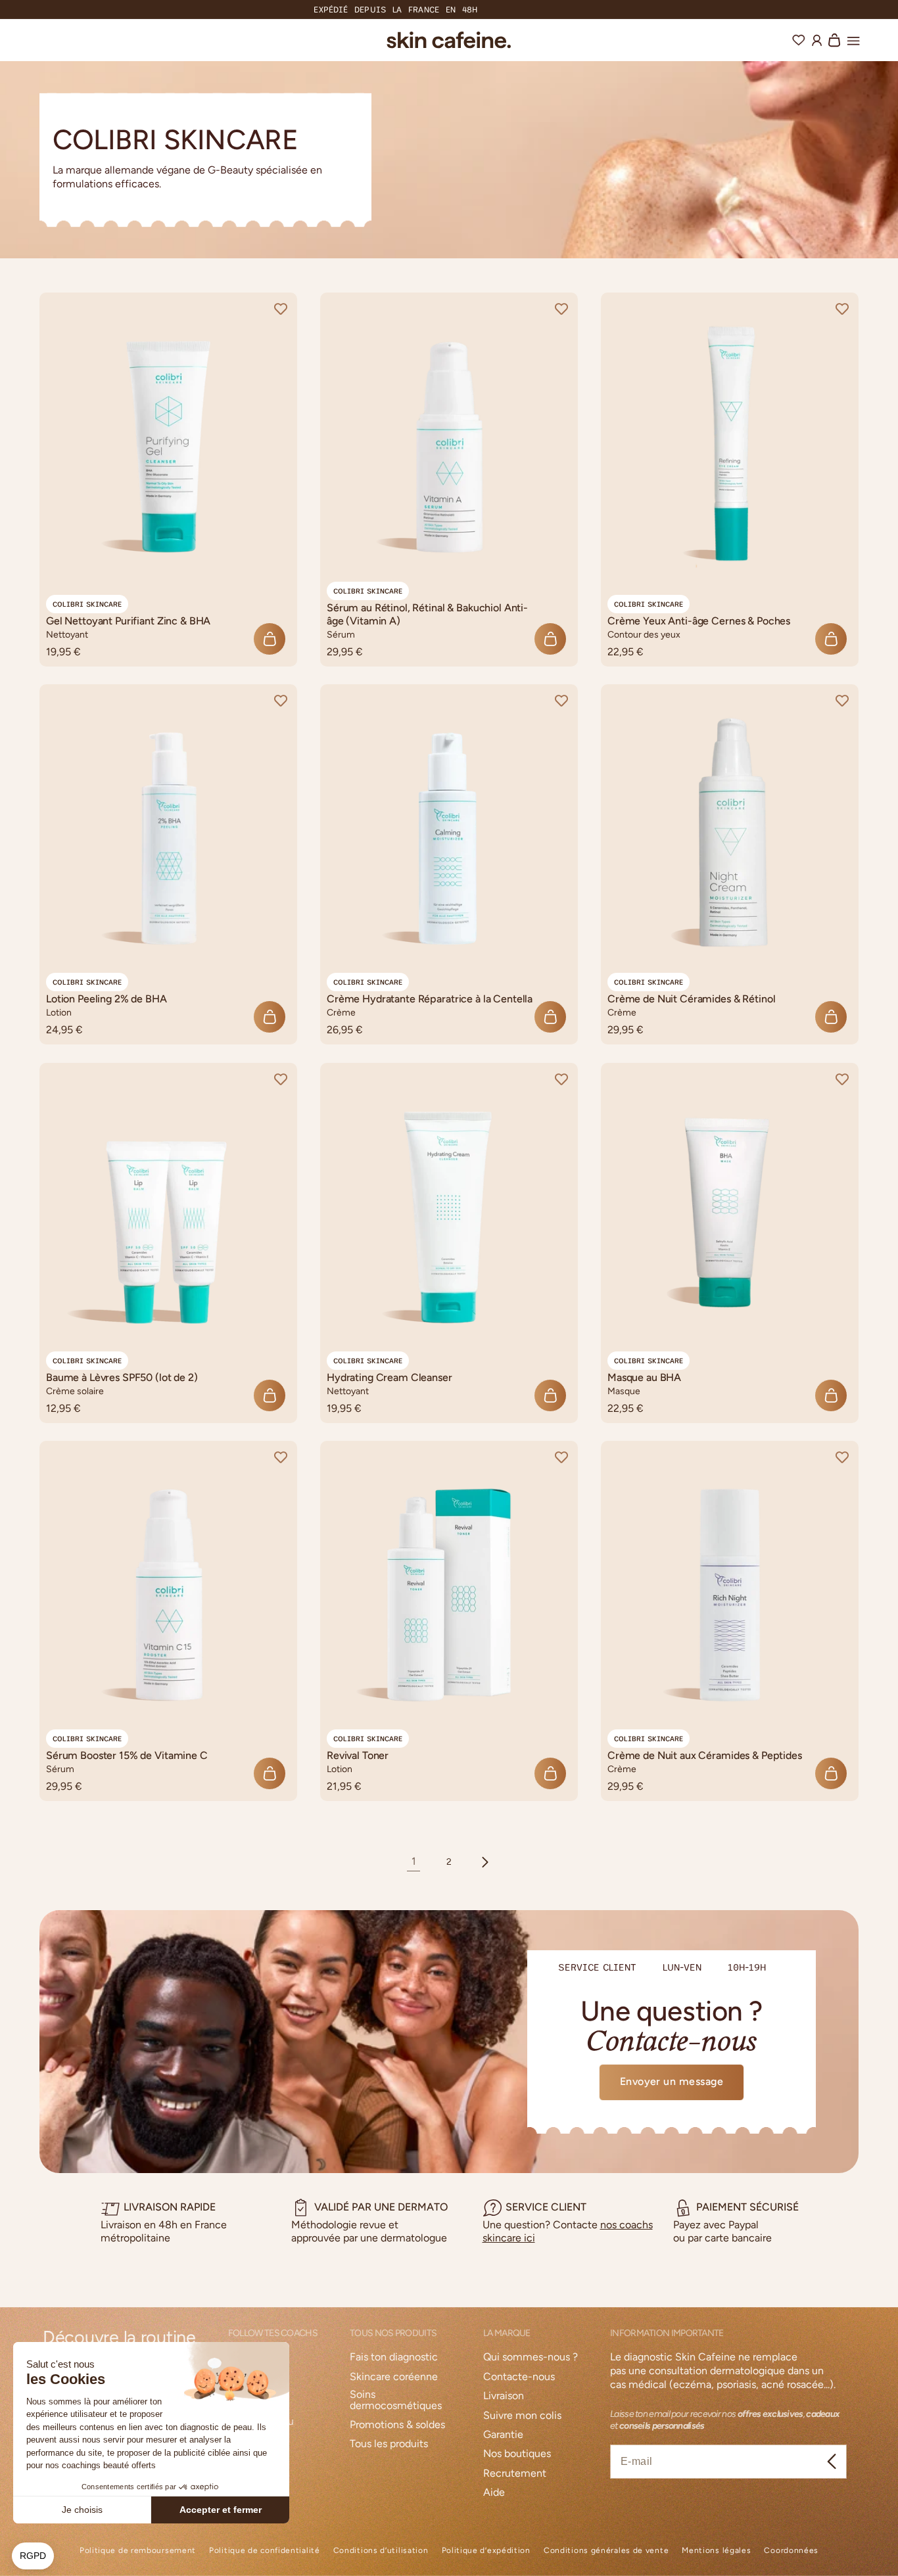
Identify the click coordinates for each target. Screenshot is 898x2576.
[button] (853, 39)
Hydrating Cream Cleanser (390, 1377)
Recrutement (515, 2474)
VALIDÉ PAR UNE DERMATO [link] (381, 2207)
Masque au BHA (644, 1377)
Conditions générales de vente (606, 2551)
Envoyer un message (672, 2081)
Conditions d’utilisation (381, 2551)
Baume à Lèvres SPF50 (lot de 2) (122, 1377)
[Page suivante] (484, 1862)
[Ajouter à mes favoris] (281, 309)
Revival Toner (358, 1756)
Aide (494, 2493)
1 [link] (414, 1861)
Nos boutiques (517, 2454)
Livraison (504, 2396)
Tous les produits (389, 2444)
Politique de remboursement (138, 2551)
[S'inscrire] (832, 2462)
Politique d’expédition (486, 2551)
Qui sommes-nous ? (531, 2357)
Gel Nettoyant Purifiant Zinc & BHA (128, 621)
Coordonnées (791, 2551)
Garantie (503, 2435)
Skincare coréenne (394, 2377)
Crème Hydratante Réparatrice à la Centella (430, 999)
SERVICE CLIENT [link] (546, 2207)
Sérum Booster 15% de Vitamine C (127, 1756)
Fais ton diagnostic (394, 2357)
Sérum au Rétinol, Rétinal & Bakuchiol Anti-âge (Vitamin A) (427, 614)
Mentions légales (716, 2551)
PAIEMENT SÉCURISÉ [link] (747, 2207)
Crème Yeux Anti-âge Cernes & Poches (699, 621)
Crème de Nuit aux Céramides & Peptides (705, 1756)
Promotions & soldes (397, 2425)
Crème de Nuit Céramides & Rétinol (691, 999)
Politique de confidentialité (265, 2551)
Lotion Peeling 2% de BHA (106, 999)
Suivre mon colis (522, 2416)
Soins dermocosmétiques (396, 2400)
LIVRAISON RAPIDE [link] (170, 2207)
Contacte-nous (519, 2377)
